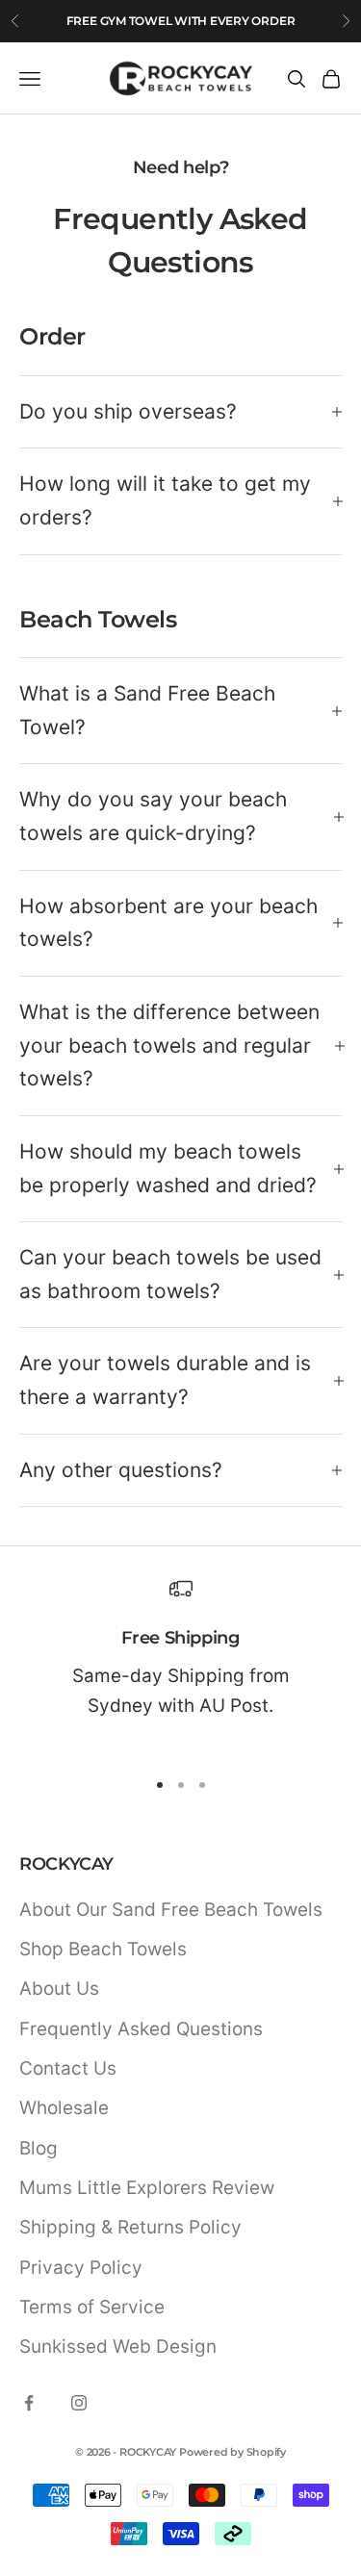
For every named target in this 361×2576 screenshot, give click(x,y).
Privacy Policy (81, 2268)
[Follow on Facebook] (29, 2403)
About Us (59, 1989)
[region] (180, 1664)
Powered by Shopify (232, 2452)
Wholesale (64, 2108)
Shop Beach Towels (103, 1949)
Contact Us (68, 2068)
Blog (39, 2148)
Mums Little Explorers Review (147, 2188)
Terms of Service (92, 2307)
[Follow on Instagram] (79, 2403)
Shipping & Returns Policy (130, 2227)
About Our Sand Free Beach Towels (171, 1910)
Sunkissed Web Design (118, 2346)
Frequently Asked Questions (141, 2029)
